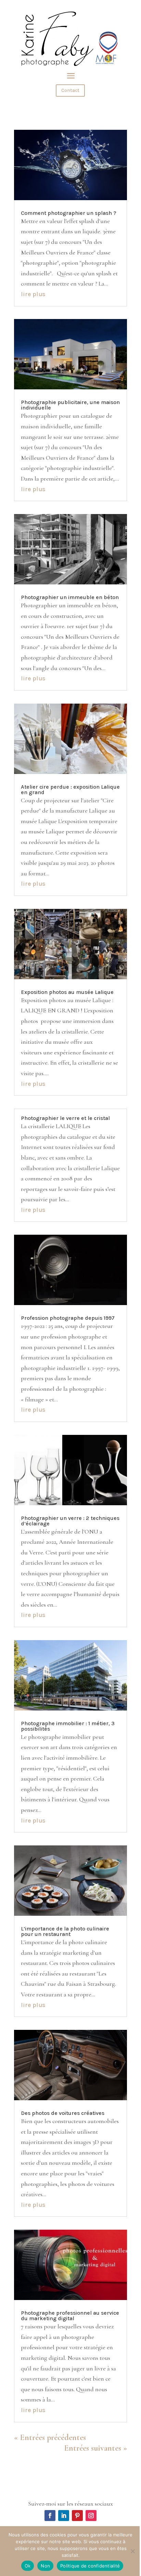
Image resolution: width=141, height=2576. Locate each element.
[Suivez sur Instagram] (91, 2516)
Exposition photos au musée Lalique (67, 992)
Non (45, 2566)
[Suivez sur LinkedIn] (64, 2516)
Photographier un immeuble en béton (70, 597)
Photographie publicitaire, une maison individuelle (70, 405)
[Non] (132, 2551)
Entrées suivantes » (95, 2448)
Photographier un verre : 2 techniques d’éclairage (70, 1521)
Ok (28, 2566)
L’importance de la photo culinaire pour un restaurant (65, 1931)
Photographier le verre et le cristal (65, 1118)
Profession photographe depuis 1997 (68, 1318)
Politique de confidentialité (90, 2566)
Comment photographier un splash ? (69, 213)
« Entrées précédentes (50, 2437)
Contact (70, 90)
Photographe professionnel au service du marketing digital (70, 2316)
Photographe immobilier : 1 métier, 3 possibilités (68, 1726)
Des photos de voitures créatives (63, 2113)
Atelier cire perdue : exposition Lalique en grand (70, 790)
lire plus (33, 294)
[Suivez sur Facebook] (50, 2516)
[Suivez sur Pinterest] (77, 2516)
